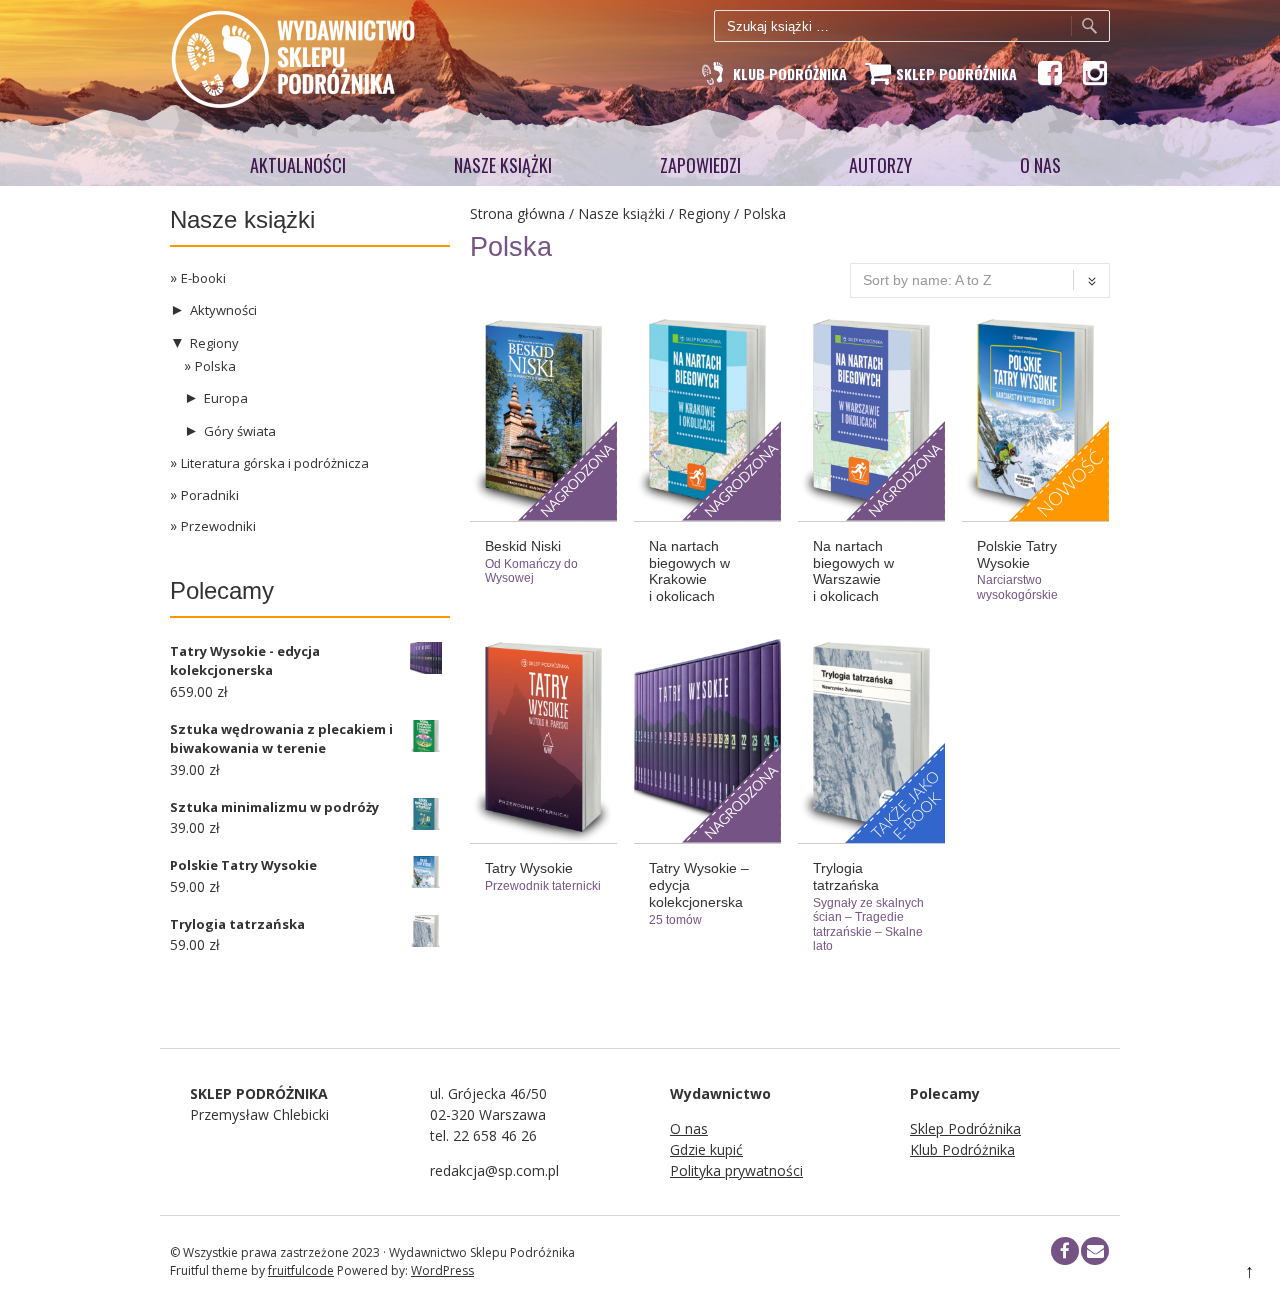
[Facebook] (1048, 73)
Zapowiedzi (700, 165)
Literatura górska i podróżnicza (275, 463)
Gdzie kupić (706, 1149)
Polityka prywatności (736, 1170)
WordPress (442, 1270)
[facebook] (1065, 1251)
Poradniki (210, 495)
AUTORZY (880, 165)
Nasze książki (503, 165)
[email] (1095, 1251)
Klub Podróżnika (962, 1149)
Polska (215, 366)
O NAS (1040, 165)
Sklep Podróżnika (965, 1128)
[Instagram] (1093, 73)
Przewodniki (218, 526)
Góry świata (240, 431)
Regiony (704, 213)
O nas (689, 1128)
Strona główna (517, 213)
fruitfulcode (301, 1270)
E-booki (203, 278)
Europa (226, 398)
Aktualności (298, 165)
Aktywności (223, 310)
